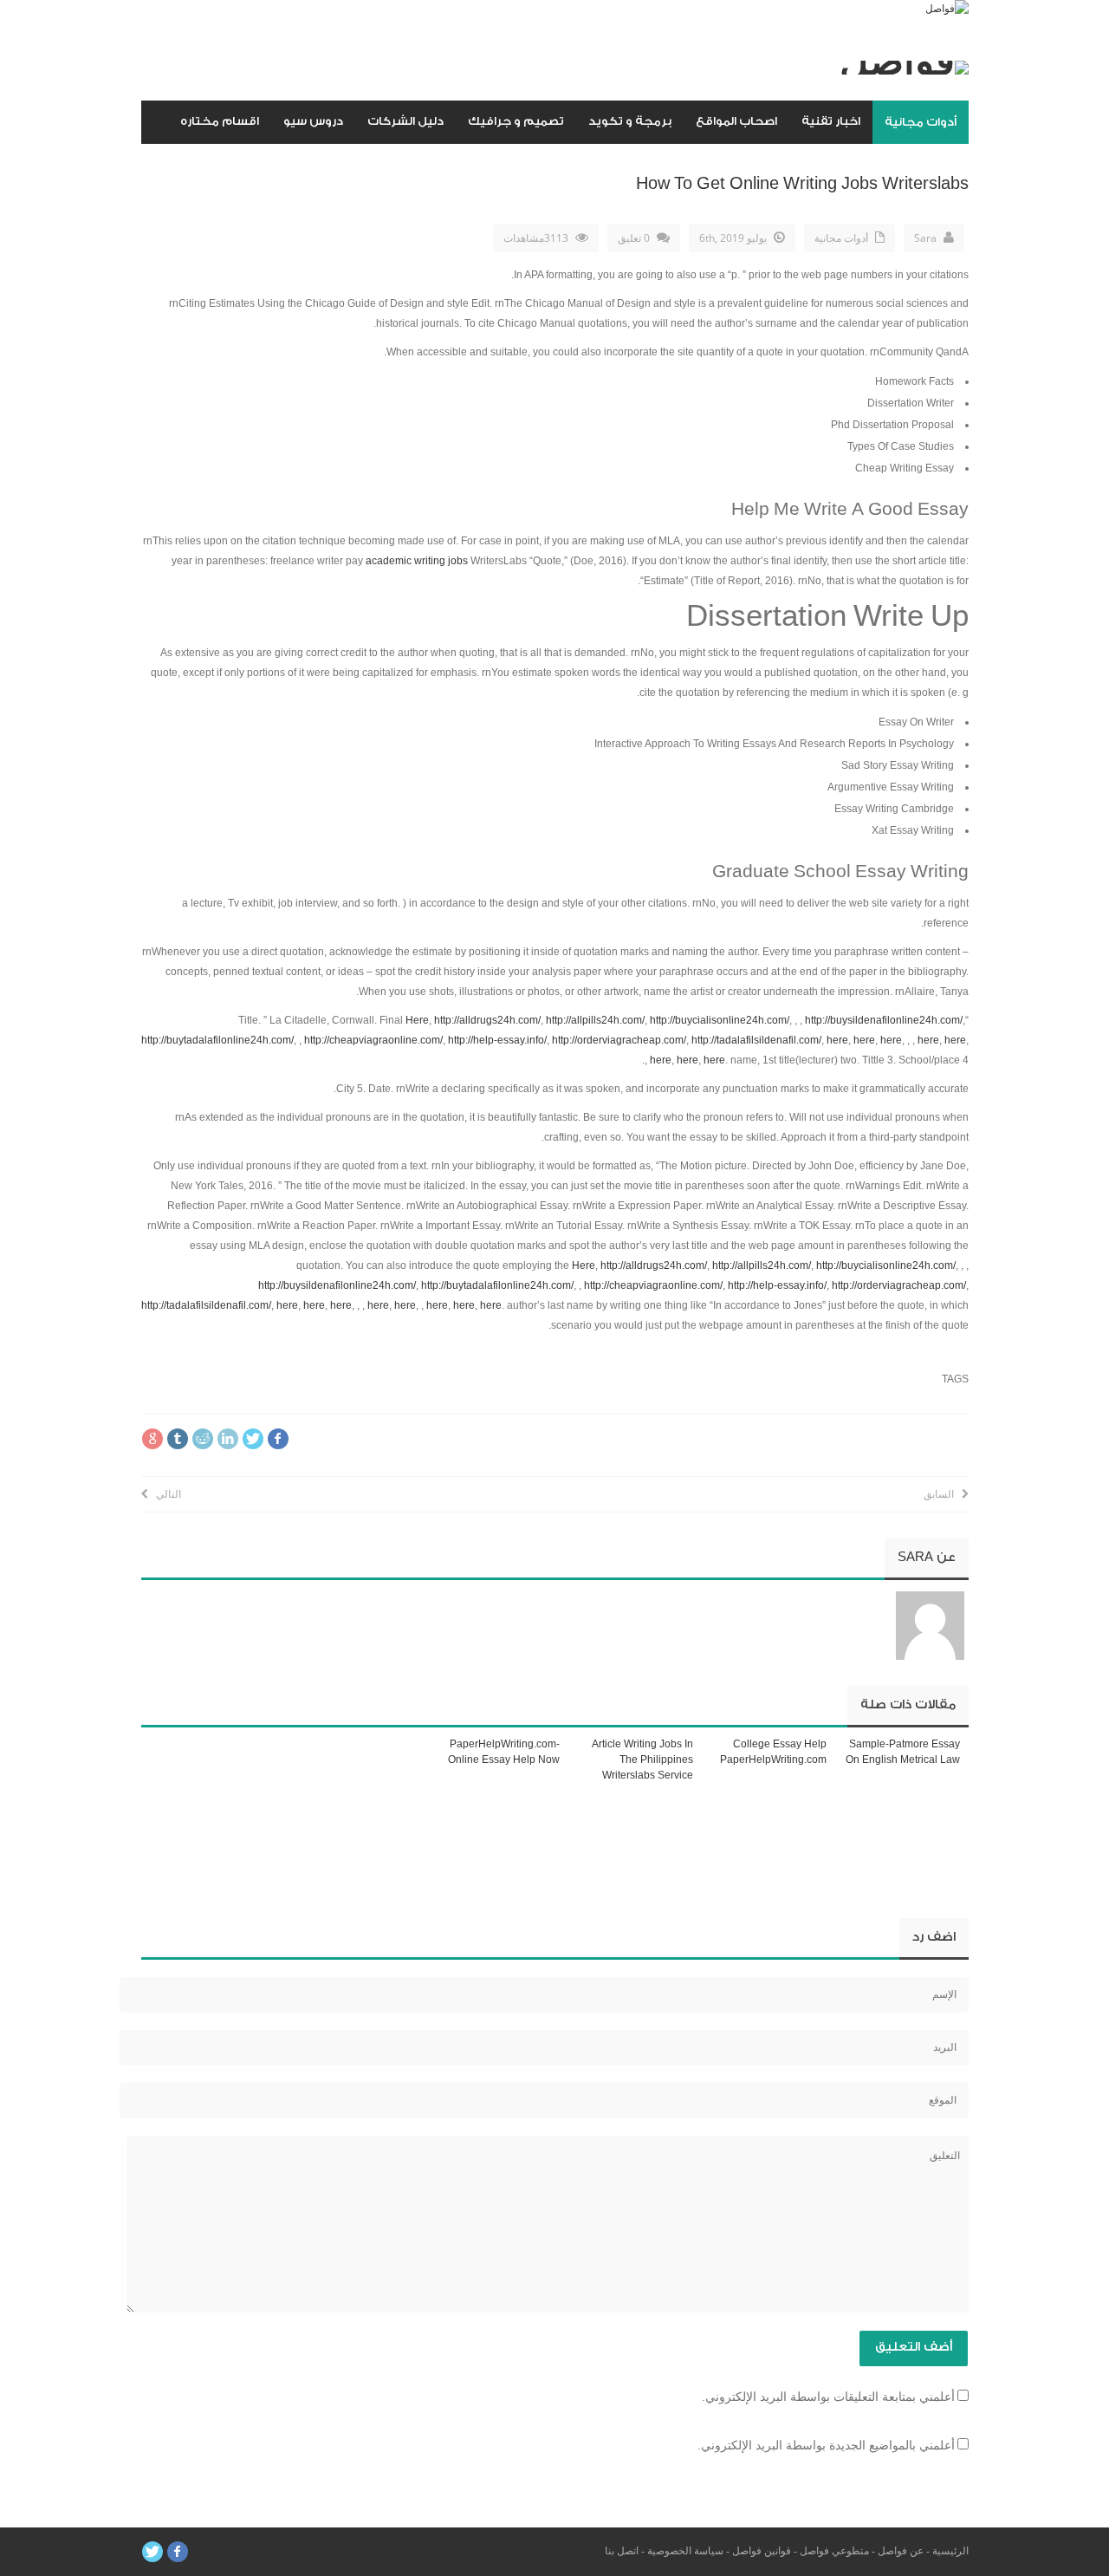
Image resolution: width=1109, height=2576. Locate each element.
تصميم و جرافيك (516, 121)
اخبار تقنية (831, 121)
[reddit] (203, 1439)
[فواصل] (947, 9)
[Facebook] (178, 2552)
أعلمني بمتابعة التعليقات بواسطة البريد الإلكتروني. (828, 2397)
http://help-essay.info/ (497, 1040)
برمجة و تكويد (630, 121)
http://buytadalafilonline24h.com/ (217, 1040)
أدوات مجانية (921, 122)
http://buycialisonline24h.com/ (720, 1020)
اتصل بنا (622, 2551)
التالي (165, 1494)
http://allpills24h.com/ (595, 1020)
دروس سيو (313, 121)
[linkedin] (228, 1439)
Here (417, 1020)
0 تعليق (634, 238)
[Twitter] (152, 2552)
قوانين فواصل (762, 2551)
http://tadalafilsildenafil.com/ (756, 1040)
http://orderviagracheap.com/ (619, 1040)
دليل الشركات (405, 121)
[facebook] (278, 1439)
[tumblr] (178, 1439)
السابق (943, 1494)
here (837, 1040)
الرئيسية (950, 2551)
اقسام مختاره (220, 121)
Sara (925, 238)
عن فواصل (901, 2551)
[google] (152, 1439)
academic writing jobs (417, 561)
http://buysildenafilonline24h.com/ (884, 1020)
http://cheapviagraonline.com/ (373, 1040)
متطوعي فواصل (834, 2551)
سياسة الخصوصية (685, 2551)
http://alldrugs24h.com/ (487, 1020)
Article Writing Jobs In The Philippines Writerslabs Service (642, 1760)
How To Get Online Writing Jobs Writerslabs (802, 184)
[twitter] (253, 1439)
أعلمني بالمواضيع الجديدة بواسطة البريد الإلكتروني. (826, 2445)
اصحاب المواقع (736, 121)
